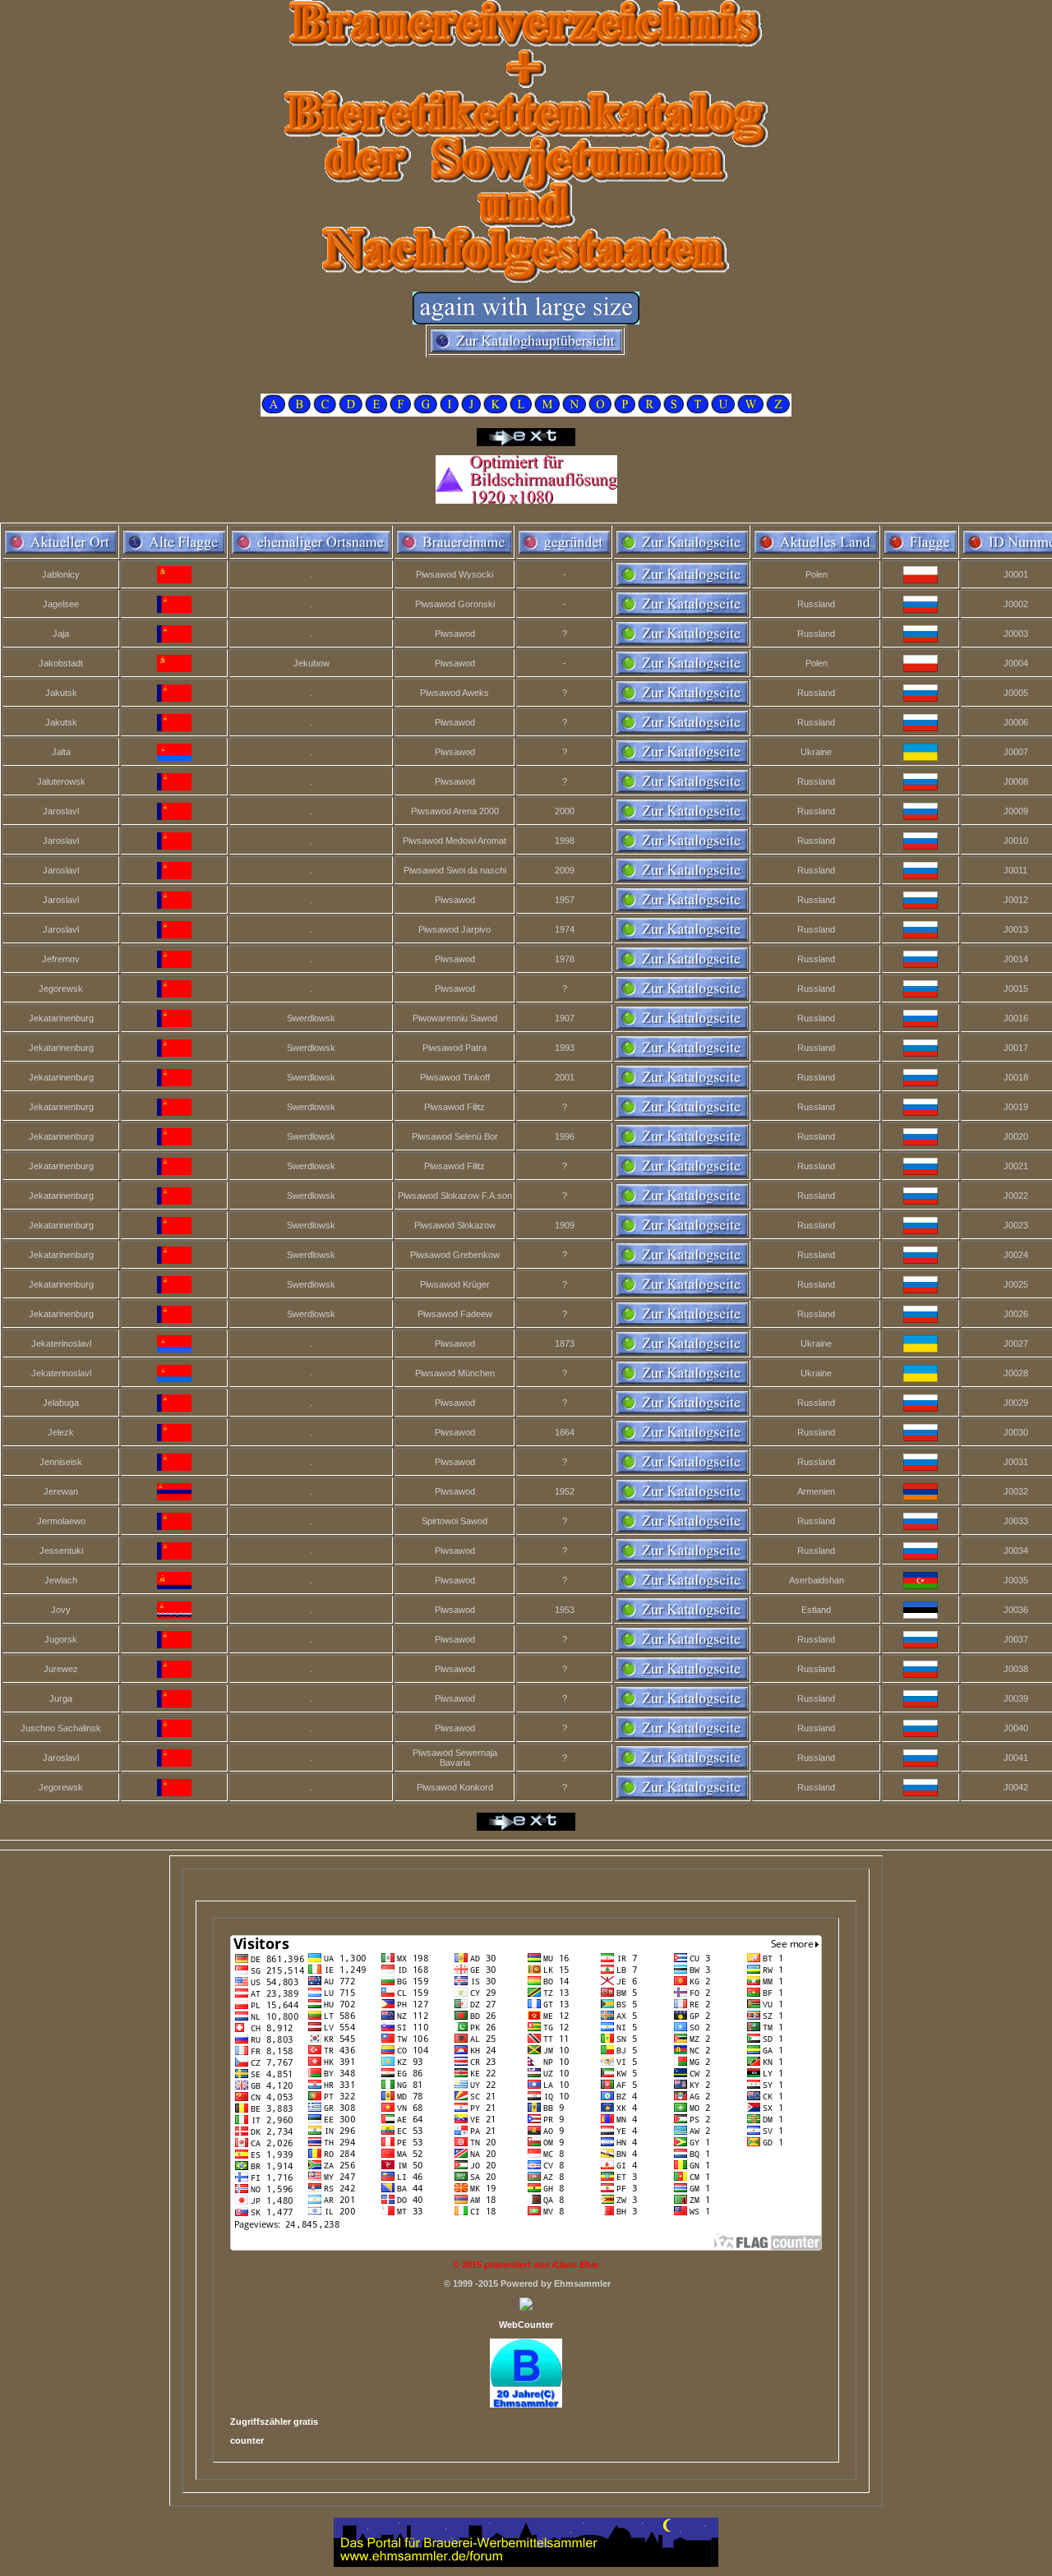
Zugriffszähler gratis (274, 2422)
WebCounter (526, 2325)
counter (247, 2440)
